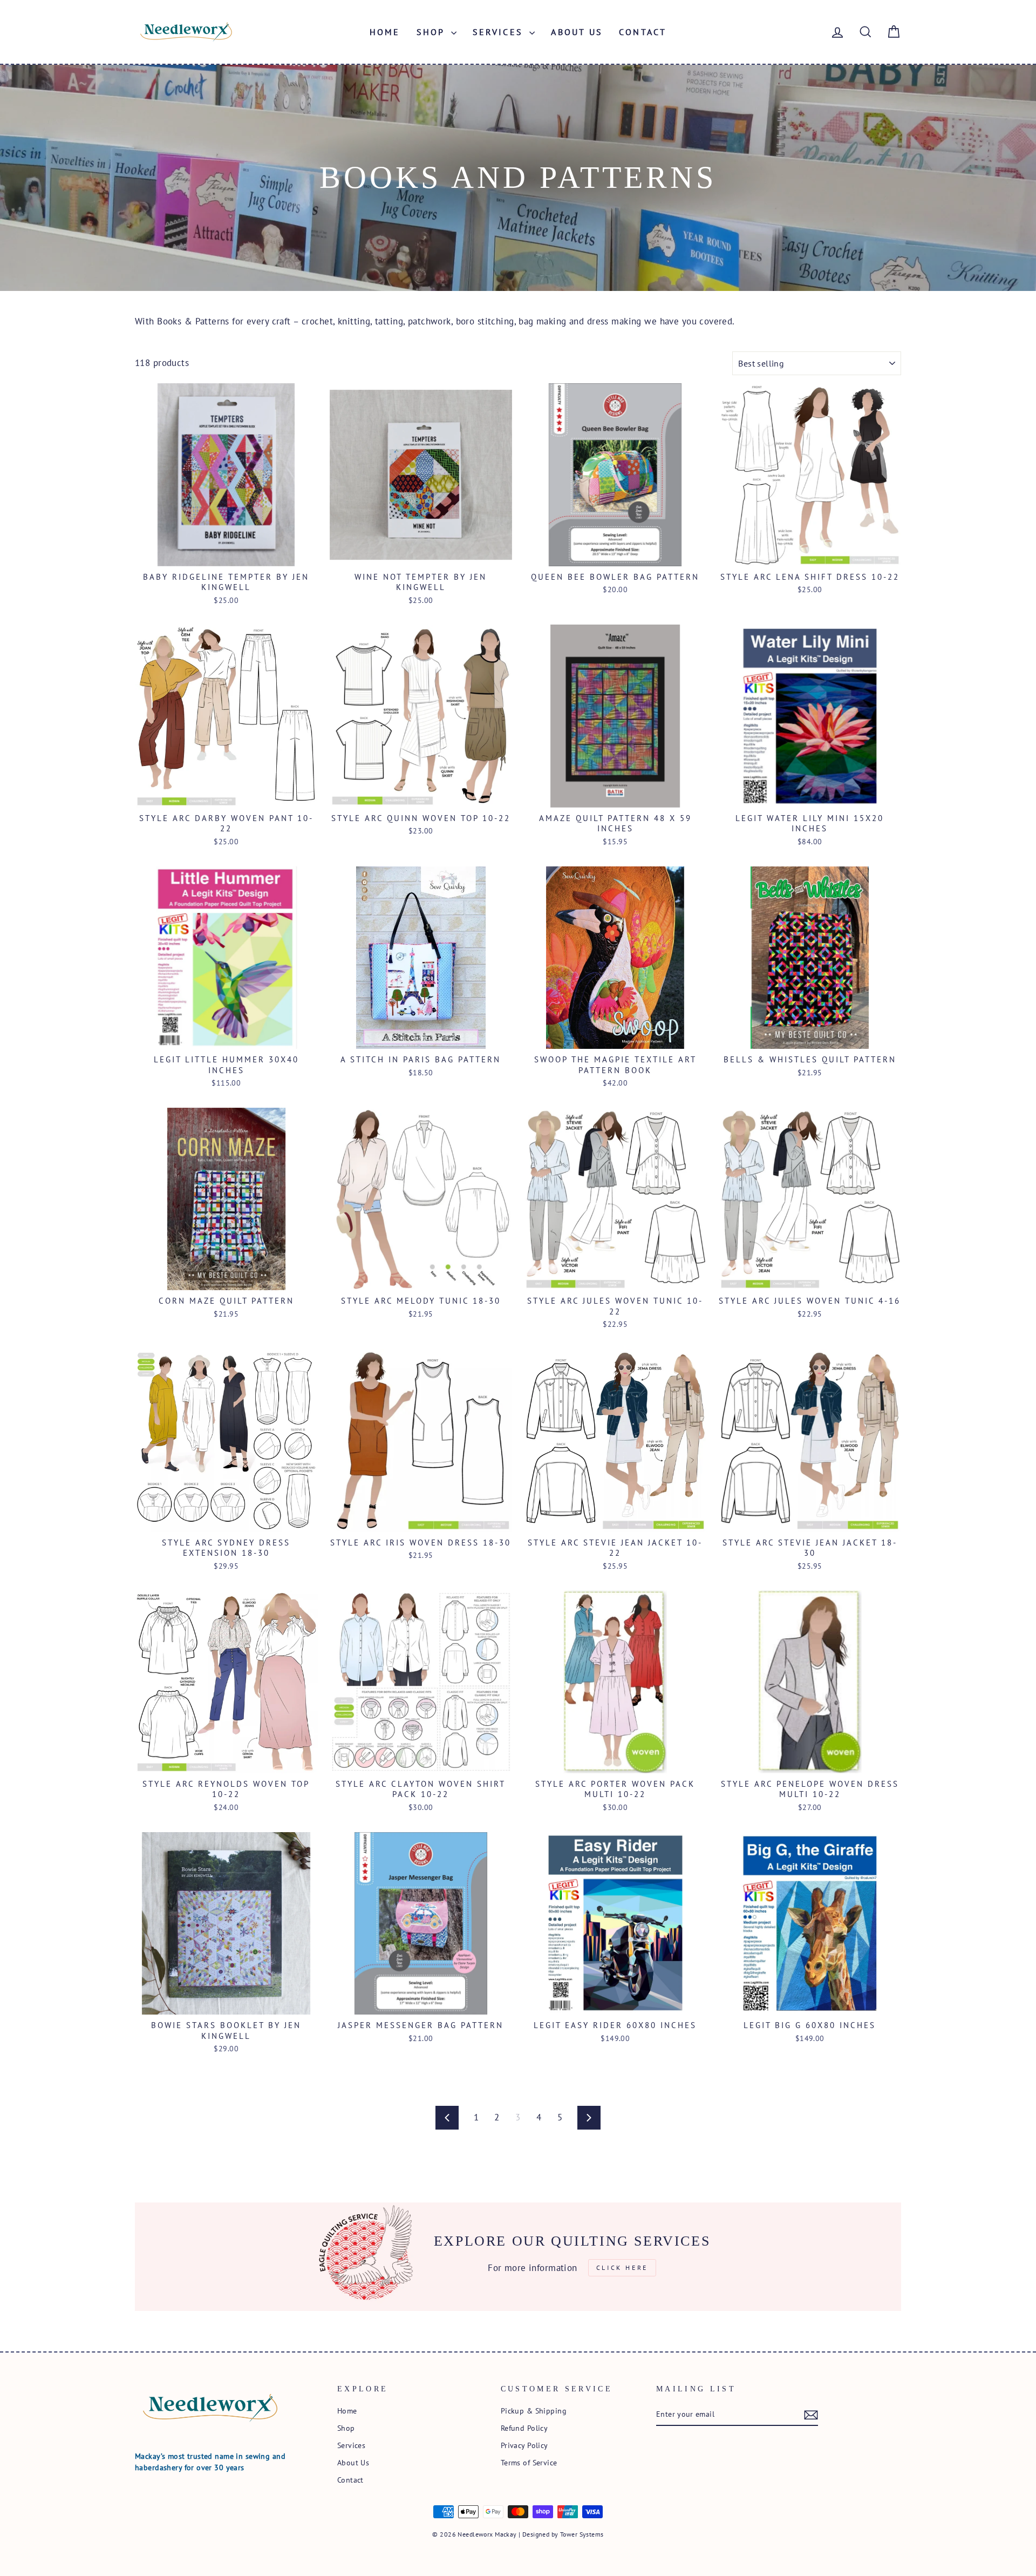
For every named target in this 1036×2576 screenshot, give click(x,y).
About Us (577, 32)
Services (500, 32)
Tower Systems (582, 2534)
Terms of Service (529, 2462)
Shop (432, 32)
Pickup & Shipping (534, 2411)
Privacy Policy (524, 2445)
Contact (643, 32)
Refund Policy (524, 2428)
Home (385, 32)
